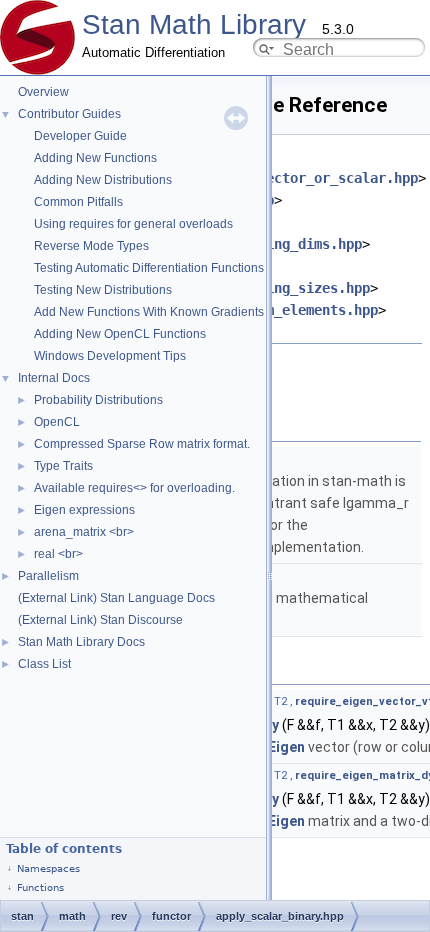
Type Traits (63, 466)
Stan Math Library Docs (81, 642)
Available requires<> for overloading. (134, 488)
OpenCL (57, 422)
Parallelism (48, 576)
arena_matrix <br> (84, 532)
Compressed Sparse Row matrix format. (142, 444)
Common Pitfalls (78, 202)
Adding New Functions (95, 158)
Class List (44, 664)
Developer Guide (80, 136)
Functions (40, 887)
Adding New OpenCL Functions (120, 334)
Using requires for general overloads (133, 224)
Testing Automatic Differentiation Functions (149, 268)
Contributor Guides (69, 114)
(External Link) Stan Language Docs (116, 598)
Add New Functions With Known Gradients (149, 312)
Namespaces (48, 868)
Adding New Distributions (103, 180)
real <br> (58, 554)
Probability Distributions (98, 400)
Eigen (286, 747)
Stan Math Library (194, 24)
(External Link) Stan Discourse (100, 620)
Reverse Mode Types (91, 246)
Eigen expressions (84, 510)
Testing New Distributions (103, 290)
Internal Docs (54, 378)
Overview (43, 92)
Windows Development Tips (110, 356)
